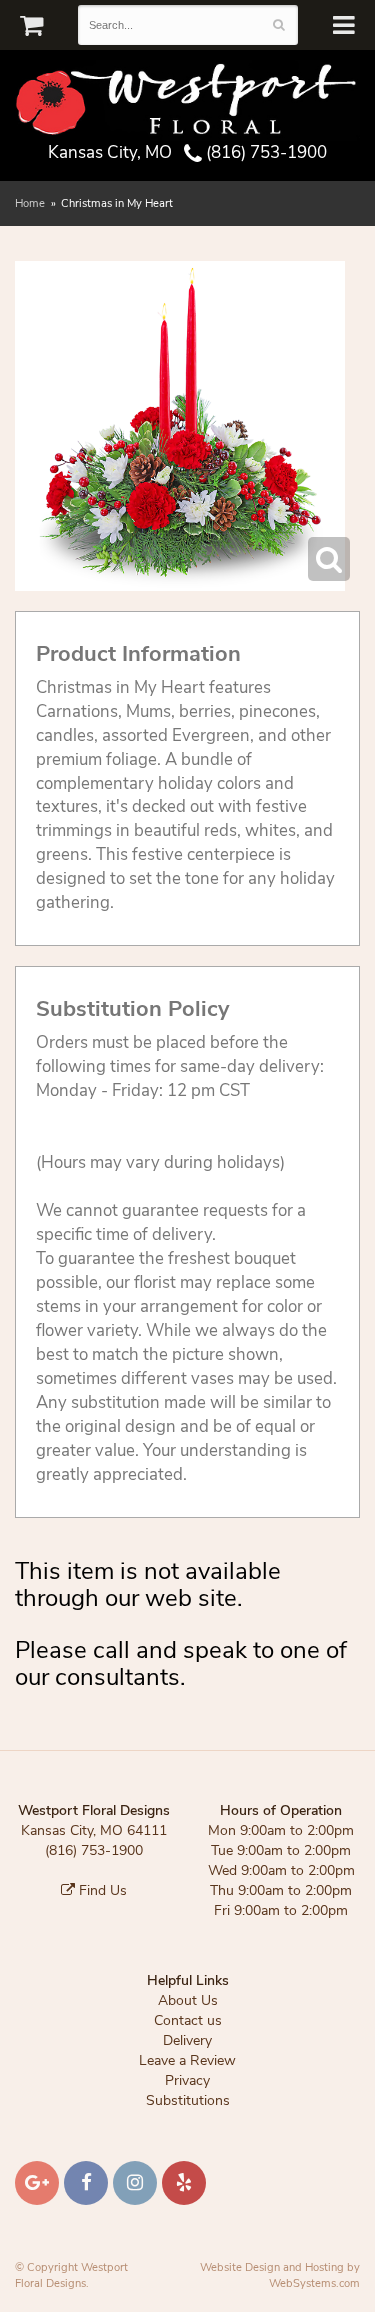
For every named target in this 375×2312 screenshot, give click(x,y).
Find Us (101, 1890)
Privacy (187, 2080)
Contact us (188, 2020)
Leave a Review (187, 2060)
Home (30, 203)
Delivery (187, 2040)
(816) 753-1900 (264, 152)
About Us (188, 2000)
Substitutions (188, 2100)
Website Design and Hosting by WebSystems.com (280, 2275)
